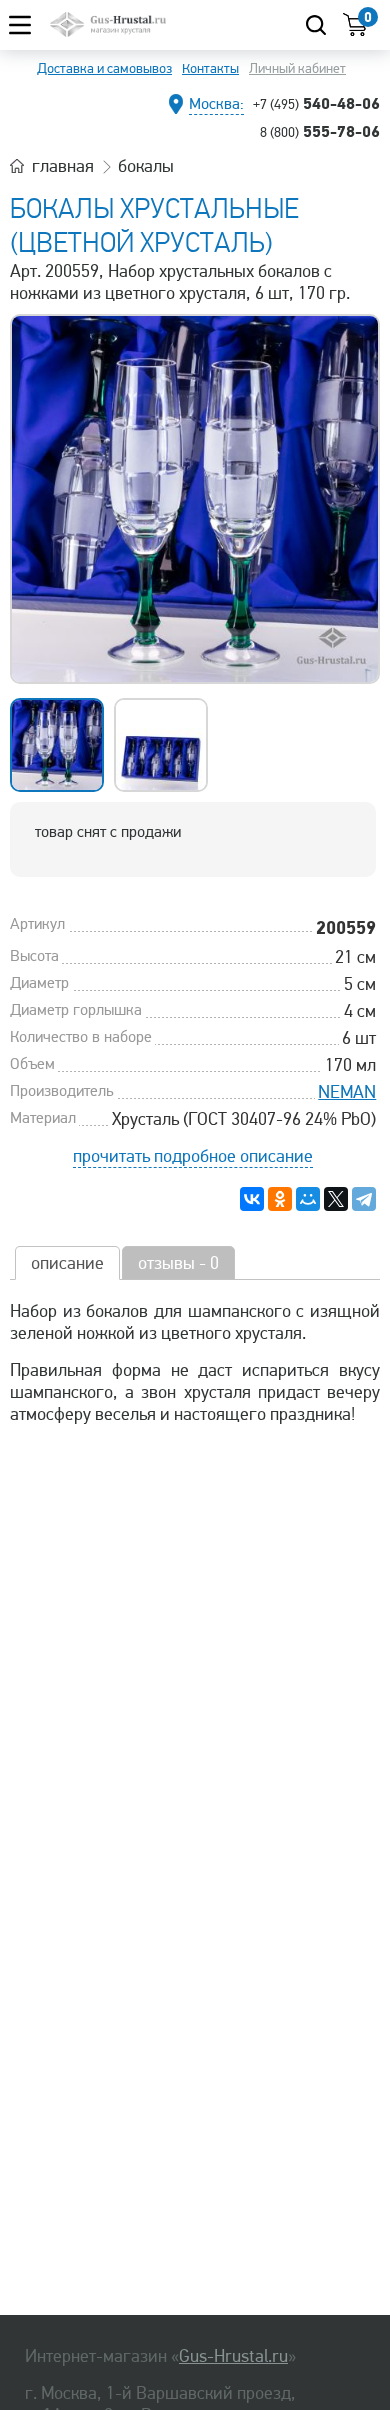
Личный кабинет (297, 68)
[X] (336, 1199)
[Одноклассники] (280, 1199)
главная (63, 166)
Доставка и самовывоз (104, 68)
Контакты (210, 68)
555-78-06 (320, 131)
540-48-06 (316, 103)
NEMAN (347, 1092)
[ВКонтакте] (252, 1199)
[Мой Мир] (308, 1199)
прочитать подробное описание (193, 1156)
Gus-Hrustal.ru (233, 2356)
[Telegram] (364, 1199)
